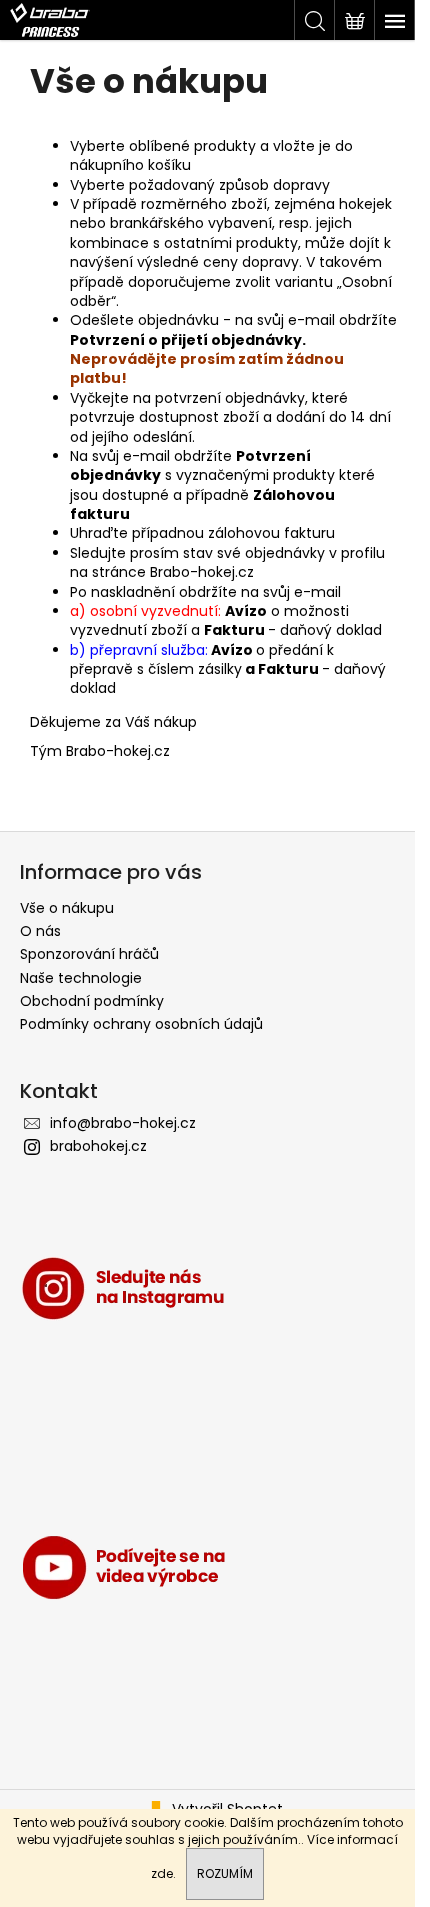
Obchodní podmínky (92, 1001)
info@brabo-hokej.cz (123, 1123)
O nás (40, 931)
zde (162, 1873)
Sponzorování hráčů (89, 954)
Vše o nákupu (67, 908)
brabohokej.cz (98, 1146)
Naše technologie (81, 978)
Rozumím (225, 1873)
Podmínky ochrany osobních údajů (141, 1024)
